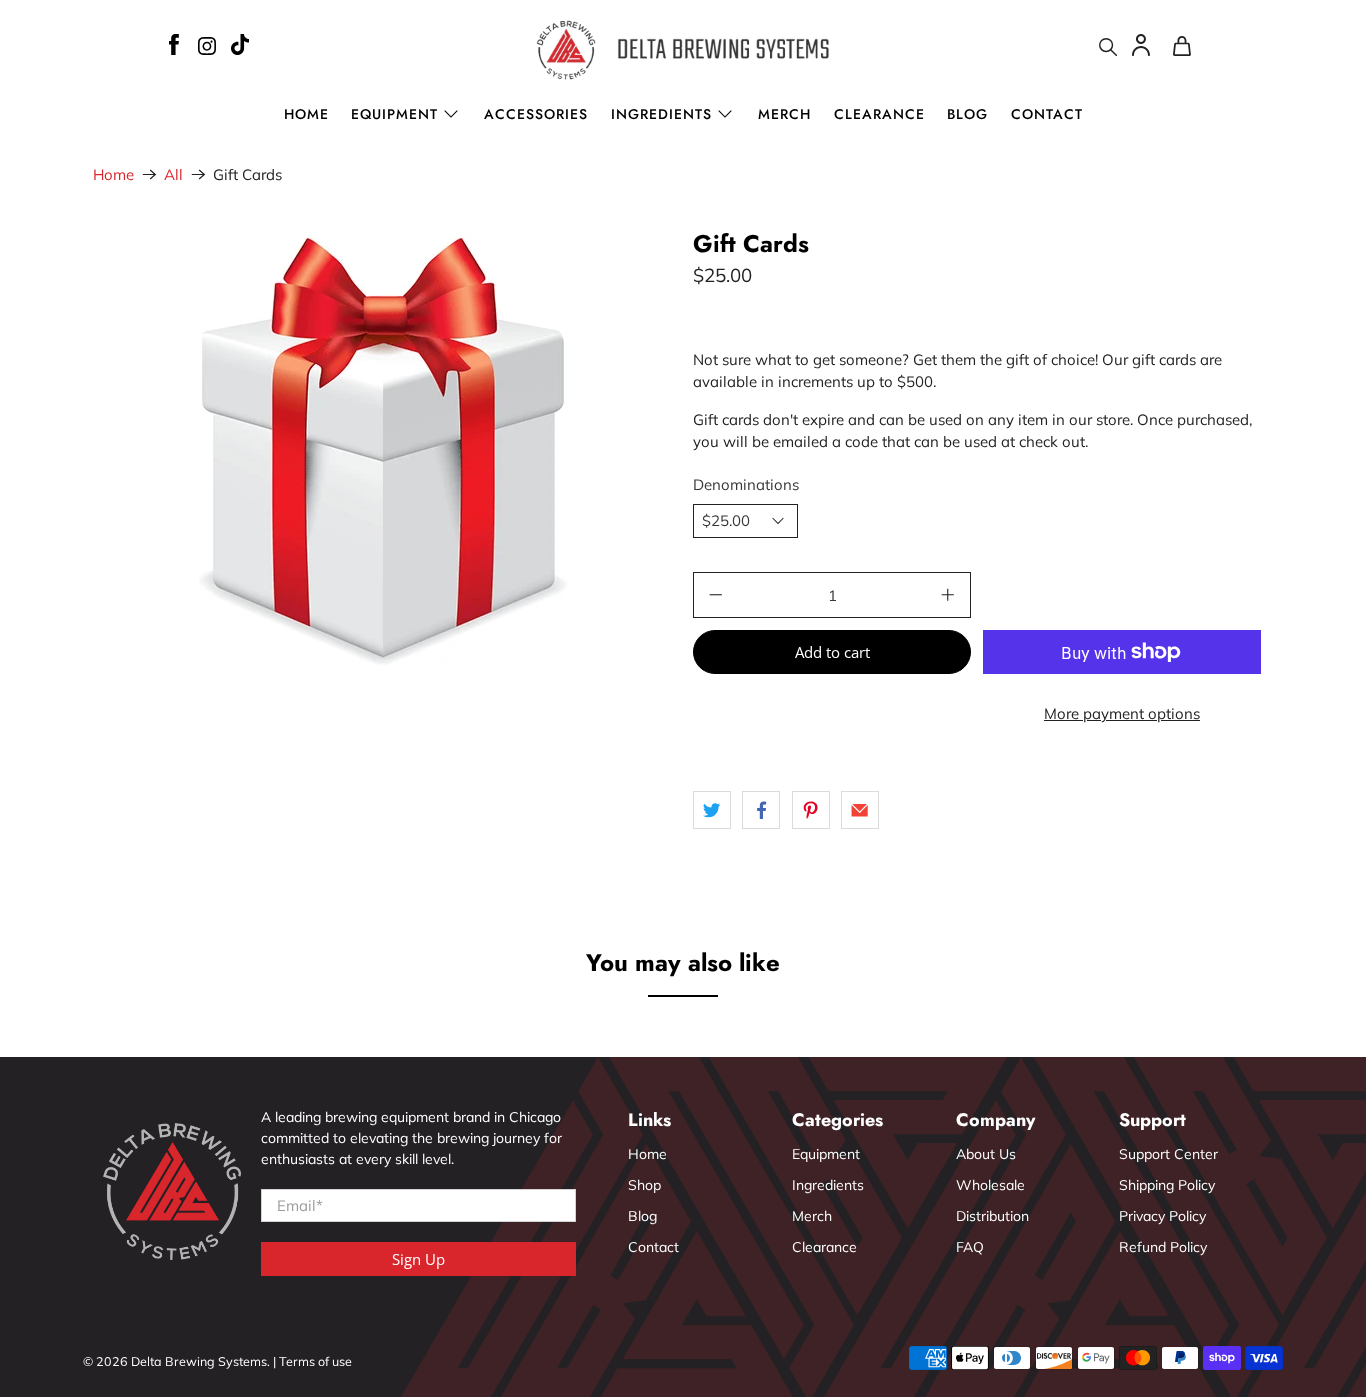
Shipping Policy (1167, 1185)
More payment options (1122, 713)
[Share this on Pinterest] (811, 810)
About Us (986, 1154)
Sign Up (418, 1259)
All (173, 174)
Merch (784, 114)
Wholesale (990, 1185)
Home (306, 114)
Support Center (1168, 1154)
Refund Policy (1163, 1247)
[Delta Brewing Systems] (683, 50)
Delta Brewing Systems (199, 1361)
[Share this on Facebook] (761, 810)
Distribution (992, 1216)
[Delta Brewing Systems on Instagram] (207, 49)
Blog (967, 114)
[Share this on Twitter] (712, 810)
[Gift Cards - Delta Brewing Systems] (383, 455)
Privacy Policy (1162, 1216)
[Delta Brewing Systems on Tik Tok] (240, 47)
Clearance (879, 114)
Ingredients (661, 114)
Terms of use (315, 1361)
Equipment (826, 1154)
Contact (1047, 114)
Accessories (536, 114)
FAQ (970, 1247)
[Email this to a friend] (860, 810)
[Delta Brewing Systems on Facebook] (173, 47)
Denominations (746, 484)
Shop (644, 1185)
